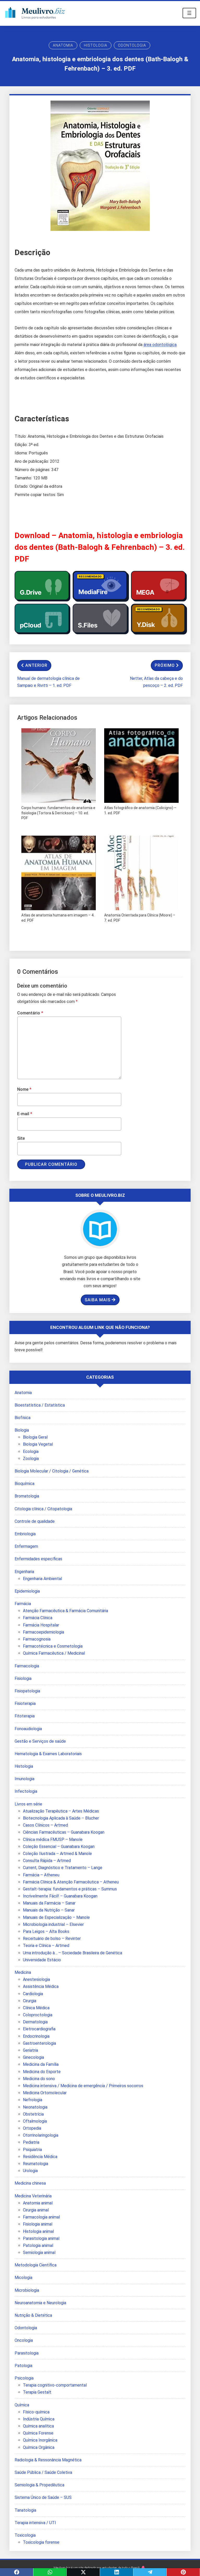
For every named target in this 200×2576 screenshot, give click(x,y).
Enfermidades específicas (38, 1559)
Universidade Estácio (42, 1960)
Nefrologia (33, 2100)
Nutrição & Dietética (33, 2315)
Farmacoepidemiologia (43, 1632)
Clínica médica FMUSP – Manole (53, 1839)
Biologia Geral (35, 1437)
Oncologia (24, 2340)
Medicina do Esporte (42, 2072)
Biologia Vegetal (38, 1444)
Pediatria (31, 2142)
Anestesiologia (36, 1979)
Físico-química (36, 2412)
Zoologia (31, 1459)
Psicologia (24, 2378)
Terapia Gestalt (37, 2392)
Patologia (23, 2366)
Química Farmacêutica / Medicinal (54, 1653)
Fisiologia (23, 1678)
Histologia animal (38, 2231)
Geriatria (30, 2050)
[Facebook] (17, 2572)
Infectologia (26, 1791)
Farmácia (23, 1604)
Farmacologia (27, 1666)
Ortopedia (32, 2128)
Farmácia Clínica (38, 1618)
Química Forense (38, 2433)
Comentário (30, 1013)
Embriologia (25, 1534)
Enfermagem (26, 1546)
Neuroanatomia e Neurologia (40, 2303)
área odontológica (160, 345)
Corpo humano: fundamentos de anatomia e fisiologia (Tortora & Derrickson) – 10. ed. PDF (58, 813)
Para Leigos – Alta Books (46, 1931)
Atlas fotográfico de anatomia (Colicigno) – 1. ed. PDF (140, 810)
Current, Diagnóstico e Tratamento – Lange (63, 1868)
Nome (24, 1089)
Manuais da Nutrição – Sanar (49, 1910)
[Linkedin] (117, 2572)
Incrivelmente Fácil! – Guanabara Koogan (60, 1896)
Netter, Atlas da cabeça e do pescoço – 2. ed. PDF (156, 682)
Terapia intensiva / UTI (35, 2523)
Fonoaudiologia (28, 1729)
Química (22, 2405)
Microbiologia (27, 2290)
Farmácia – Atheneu (41, 1875)
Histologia (96, 45)
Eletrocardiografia (39, 2029)
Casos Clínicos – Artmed (45, 1825)
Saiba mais (98, 1300)
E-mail (25, 1114)
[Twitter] (83, 2572)
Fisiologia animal (38, 2224)
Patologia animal (38, 2245)
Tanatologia (25, 2510)
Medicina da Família (41, 2064)
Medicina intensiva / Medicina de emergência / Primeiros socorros (83, 2086)
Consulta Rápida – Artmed (47, 1861)
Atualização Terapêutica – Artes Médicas (61, 1811)
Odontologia (132, 45)
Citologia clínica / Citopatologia (43, 1509)
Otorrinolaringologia (41, 2135)
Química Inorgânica (40, 2440)
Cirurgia (30, 2001)
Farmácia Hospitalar (41, 1625)
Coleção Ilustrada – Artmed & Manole (57, 1854)
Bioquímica (24, 1484)
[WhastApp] (50, 2572)
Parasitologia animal (41, 2238)
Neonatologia (35, 2107)
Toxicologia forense (41, 2542)
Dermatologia (35, 2022)
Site (21, 1138)
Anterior (36, 665)
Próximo (165, 665)
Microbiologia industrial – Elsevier (53, 1924)
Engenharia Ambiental (42, 1579)
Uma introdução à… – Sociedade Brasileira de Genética (73, 1953)
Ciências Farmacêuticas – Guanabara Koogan (64, 1832)
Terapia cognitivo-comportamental (55, 2385)
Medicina (23, 1972)
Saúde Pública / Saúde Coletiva (43, 2472)
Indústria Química (39, 2419)
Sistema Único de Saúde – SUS (43, 2497)
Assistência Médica (41, 1986)
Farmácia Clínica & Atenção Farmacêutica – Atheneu (71, 1882)
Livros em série (28, 1804)
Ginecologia (33, 2057)
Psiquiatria (32, 2150)
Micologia (23, 2278)
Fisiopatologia (27, 1691)
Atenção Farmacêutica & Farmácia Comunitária (65, 1611)
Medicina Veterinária (33, 2196)
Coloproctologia (38, 2015)
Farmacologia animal (41, 2217)
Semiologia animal (39, 2253)
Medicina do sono (39, 2079)
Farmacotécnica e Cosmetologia (53, 1646)
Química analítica (38, 2426)
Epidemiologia (27, 1591)
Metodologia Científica (36, 2265)
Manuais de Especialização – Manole (56, 1917)
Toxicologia (25, 2535)
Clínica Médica (36, 2008)
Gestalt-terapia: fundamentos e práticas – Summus (70, 1889)
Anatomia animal (38, 2203)
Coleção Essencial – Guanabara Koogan (59, 1847)
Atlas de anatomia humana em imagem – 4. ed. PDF (58, 918)
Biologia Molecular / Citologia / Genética (52, 1471)
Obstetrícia (33, 2114)
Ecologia (31, 1452)
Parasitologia (27, 2353)
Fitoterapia (25, 1716)
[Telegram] (150, 2572)
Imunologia (24, 1779)
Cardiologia (33, 1994)
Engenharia (24, 1572)
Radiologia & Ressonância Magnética (48, 2460)
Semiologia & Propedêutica (39, 2485)
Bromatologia (27, 1496)
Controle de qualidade (35, 1521)
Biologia (22, 1430)
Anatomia (63, 45)
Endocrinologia (36, 2036)
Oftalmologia (35, 2121)
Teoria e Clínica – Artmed (46, 1946)
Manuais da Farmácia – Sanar (49, 1903)
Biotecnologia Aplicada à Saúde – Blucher (61, 1818)
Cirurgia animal (36, 2210)
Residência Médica (40, 2157)
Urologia (30, 2171)
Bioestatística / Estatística (40, 1405)
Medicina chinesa (30, 2183)
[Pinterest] (183, 2572)
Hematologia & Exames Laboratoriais (48, 1754)
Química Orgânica (39, 2447)
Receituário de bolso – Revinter (52, 1939)
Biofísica (23, 1418)
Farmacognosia (37, 1639)
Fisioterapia (25, 1703)
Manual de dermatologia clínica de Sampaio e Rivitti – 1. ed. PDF (48, 682)
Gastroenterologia (39, 2043)
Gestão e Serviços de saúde (40, 1741)
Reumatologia (36, 2164)
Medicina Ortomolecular (45, 2093)
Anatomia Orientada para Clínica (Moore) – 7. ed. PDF (140, 918)
